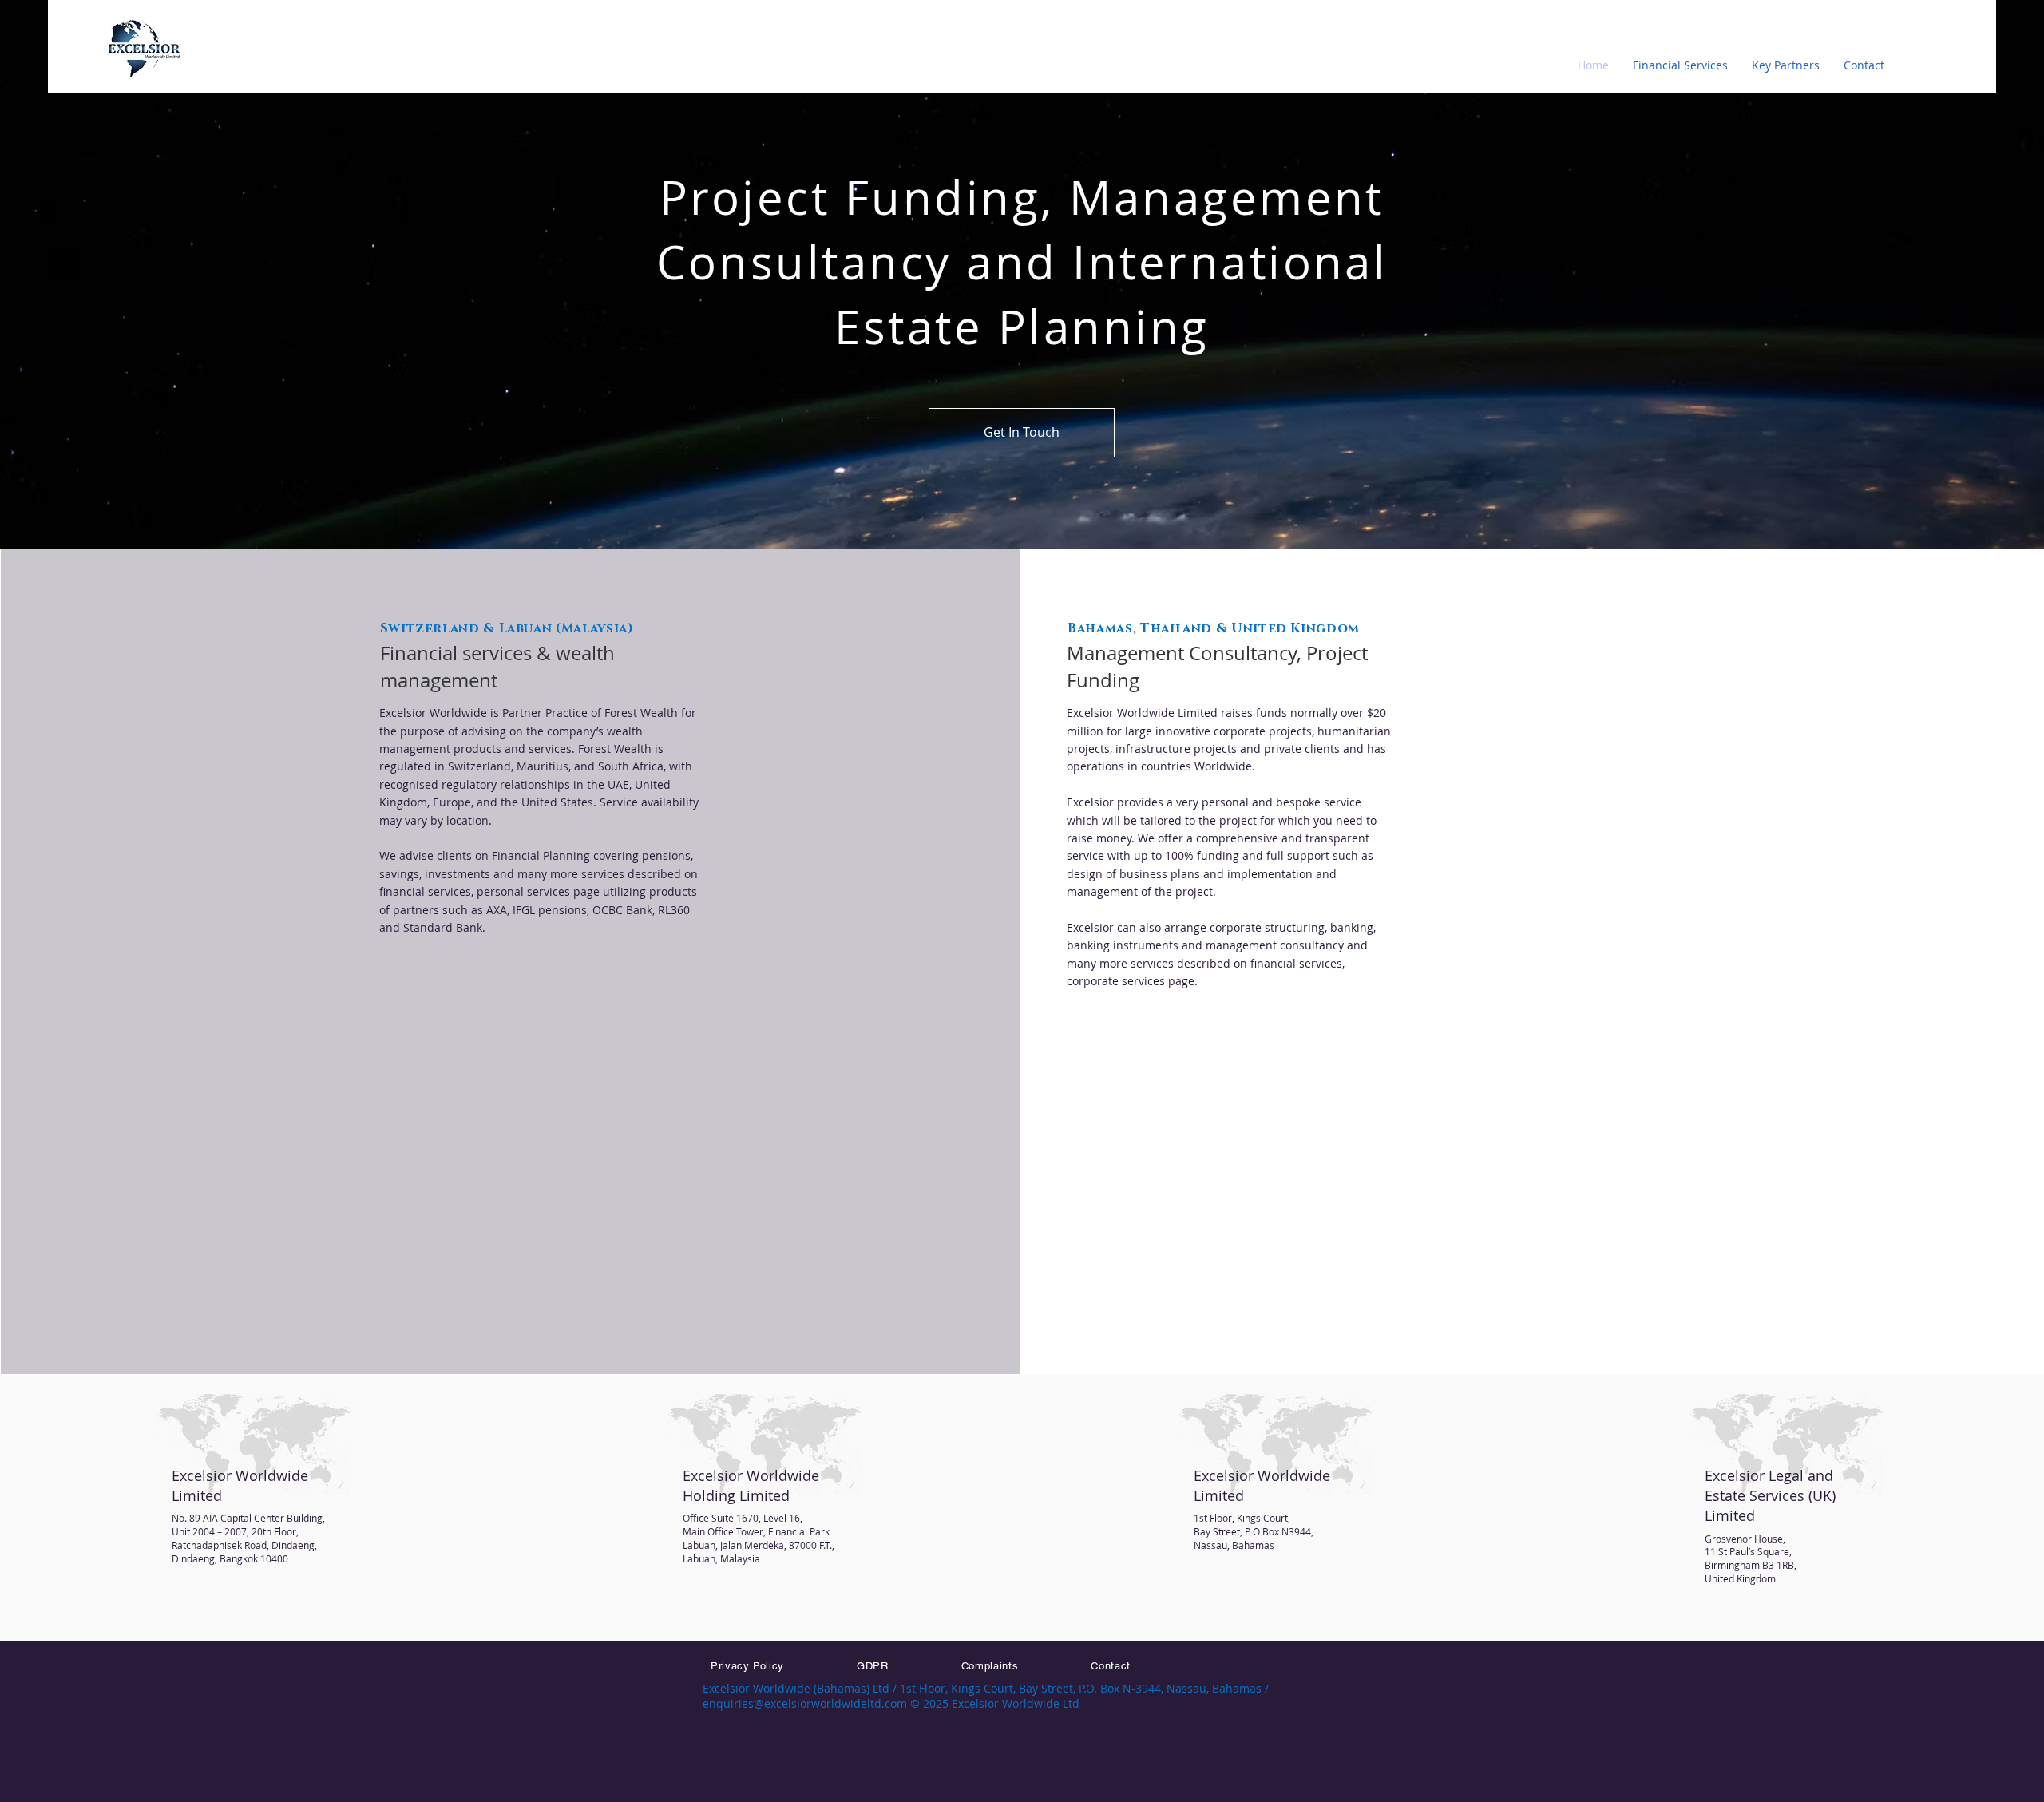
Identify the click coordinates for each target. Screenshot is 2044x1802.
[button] (1680, 65)
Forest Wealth (615, 749)
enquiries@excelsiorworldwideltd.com (805, 1703)
